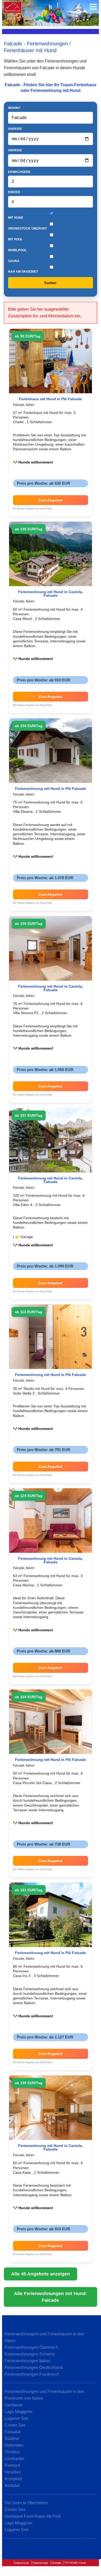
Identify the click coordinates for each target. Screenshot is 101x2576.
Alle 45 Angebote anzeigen (41, 2274)
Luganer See (17, 2418)
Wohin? (14, 108)
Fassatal (13, 2432)
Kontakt (57, 2563)
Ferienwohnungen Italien (28, 2361)
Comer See (15, 2425)
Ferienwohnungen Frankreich (32, 2374)
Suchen (50, 283)
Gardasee (14, 2405)
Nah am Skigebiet (23, 272)
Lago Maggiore (19, 2412)
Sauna (14, 261)
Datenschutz (40, 2563)
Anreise (15, 129)
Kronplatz (13, 2479)
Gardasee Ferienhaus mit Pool (33, 2516)
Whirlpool (17, 250)
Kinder (14, 192)
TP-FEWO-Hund (75, 2563)
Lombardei (15, 2459)
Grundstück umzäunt (27, 229)
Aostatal (12, 2486)
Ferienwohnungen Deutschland (34, 2368)
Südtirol (12, 2439)
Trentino (12, 2452)
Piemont (12, 2465)
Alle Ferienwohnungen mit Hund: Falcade (51, 2297)
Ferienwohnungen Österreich (31, 2347)
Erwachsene (19, 172)
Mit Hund (16, 218)
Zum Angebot (51, 500)
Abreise (15, 150)
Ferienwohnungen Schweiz (30, 2354)
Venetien (13, 2472)
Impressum (22, 2563)
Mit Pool (15, 239)
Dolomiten (14, 2445)
